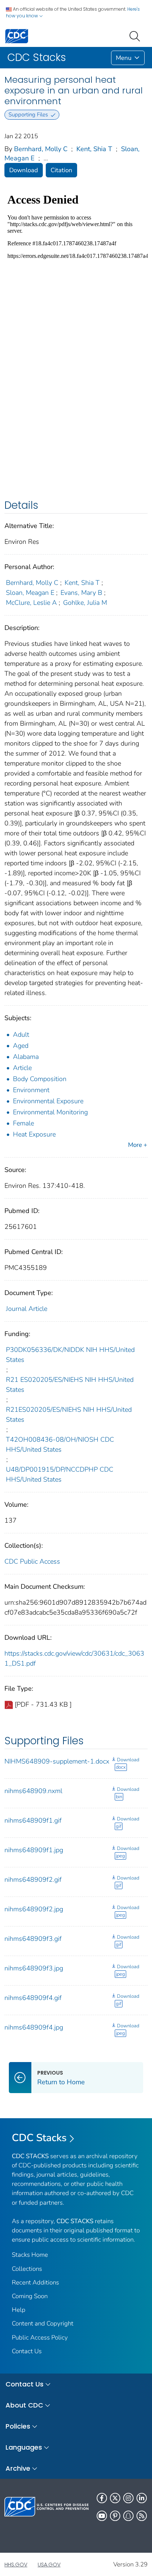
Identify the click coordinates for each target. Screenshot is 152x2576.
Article (22, 1068)
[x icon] (115, 2498)
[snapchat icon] (128, 2516)
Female (23, 1123)
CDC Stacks (39, 2138)
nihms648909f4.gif (33, 1998)
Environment (31, 1090)
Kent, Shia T (94, 149)
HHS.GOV (16, 2565)
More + (138, 1145)
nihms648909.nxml (33, 1791)
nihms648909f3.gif (33, 1939)
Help (19, 2310)
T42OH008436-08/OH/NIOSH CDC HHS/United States (60, 1444)
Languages (24, 2447)
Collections (27, 2269)
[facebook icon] (102, 2498)
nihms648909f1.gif (33, 1820)
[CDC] (17, 36)
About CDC (24, 2405)
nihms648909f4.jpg (34, 2027)
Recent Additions (35, 2282)
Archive (18, 2468)
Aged (21, 1046)
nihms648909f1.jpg (34, 1850)
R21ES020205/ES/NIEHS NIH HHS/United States (69, 1415)
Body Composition (40, 1079)
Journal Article (27, 1309)
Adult (21, 1035)
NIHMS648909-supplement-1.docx (57, 1761)
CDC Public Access (32, 1561)
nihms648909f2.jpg (34, 1909)
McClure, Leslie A (31, 603)
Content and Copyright (43, 2323)
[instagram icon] (128, 2498)
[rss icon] (142, 2516)
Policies (18, 2426)
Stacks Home (30, 2255)
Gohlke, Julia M (85, 603)
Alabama (26, 1057)
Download (24, 170)
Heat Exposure (34, 1134)
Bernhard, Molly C (41, 149)
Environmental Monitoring (50, 1112)
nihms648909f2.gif (33, 1880)
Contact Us (27, 2351)
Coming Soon (30, 2296)
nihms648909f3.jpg (34, 1968)
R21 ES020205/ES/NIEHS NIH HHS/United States (70, 1385)
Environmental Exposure (48, 1101)
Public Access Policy (40, 2338)
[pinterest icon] (115, 2516)
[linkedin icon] (142, 2498)
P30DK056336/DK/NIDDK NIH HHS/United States (70, 1355)
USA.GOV (49, 2565)
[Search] (136, 35)
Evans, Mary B (81, 593)
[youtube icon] (102, 2516)
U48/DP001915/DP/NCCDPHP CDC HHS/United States (60, 1474)
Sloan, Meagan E (30, 593)
